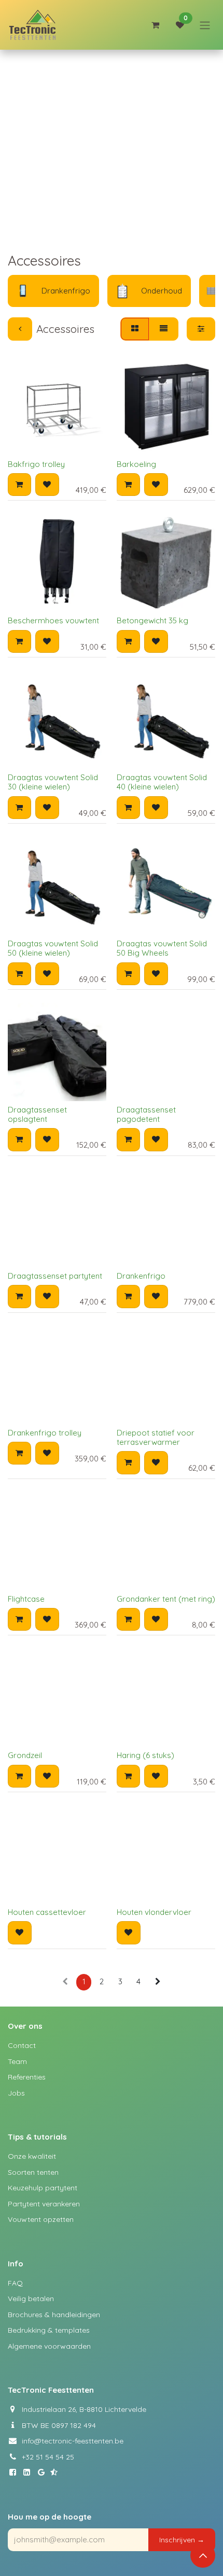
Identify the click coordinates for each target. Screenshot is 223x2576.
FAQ (15, 2283)
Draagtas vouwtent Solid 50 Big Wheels (162, 948)
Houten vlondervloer (154, 1912)
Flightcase (26, 1599)
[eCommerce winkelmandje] (155, 25)
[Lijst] (164, 329)
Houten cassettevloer (47, 1912)
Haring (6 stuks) (145, 1755)
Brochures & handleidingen (54, 2315)
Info (16, 2264)
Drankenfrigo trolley (45, 1433)
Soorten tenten (33, 2172)
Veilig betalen (31, 2299)
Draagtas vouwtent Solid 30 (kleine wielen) (53, 782)
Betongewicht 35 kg (152, 620)
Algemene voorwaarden (49, 2346)
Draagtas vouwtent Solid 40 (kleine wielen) (162, 782)
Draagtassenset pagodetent (146, 1114)
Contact (22, 2045)
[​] (15, 2472)
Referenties (27, 2077)
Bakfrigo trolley (36, 464)
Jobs (16, 2093)
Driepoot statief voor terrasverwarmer (156, 1437)
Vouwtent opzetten (41, 2219)
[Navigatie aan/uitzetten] (205, 25)
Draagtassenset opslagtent (37, 1114)
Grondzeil (25, 1755)
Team (17, 2061)
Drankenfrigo (141, 1276)
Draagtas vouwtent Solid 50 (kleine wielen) (53, 948)
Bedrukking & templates (49, 2330)
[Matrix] (135, 329)
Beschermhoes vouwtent (53, 620)
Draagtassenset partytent (55, 1276)
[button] (19, 485)
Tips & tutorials (37, 2137)
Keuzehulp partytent (43, 2188)
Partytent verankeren (44, 2204)
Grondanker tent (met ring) (166, 1599)
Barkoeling (136, 464)
